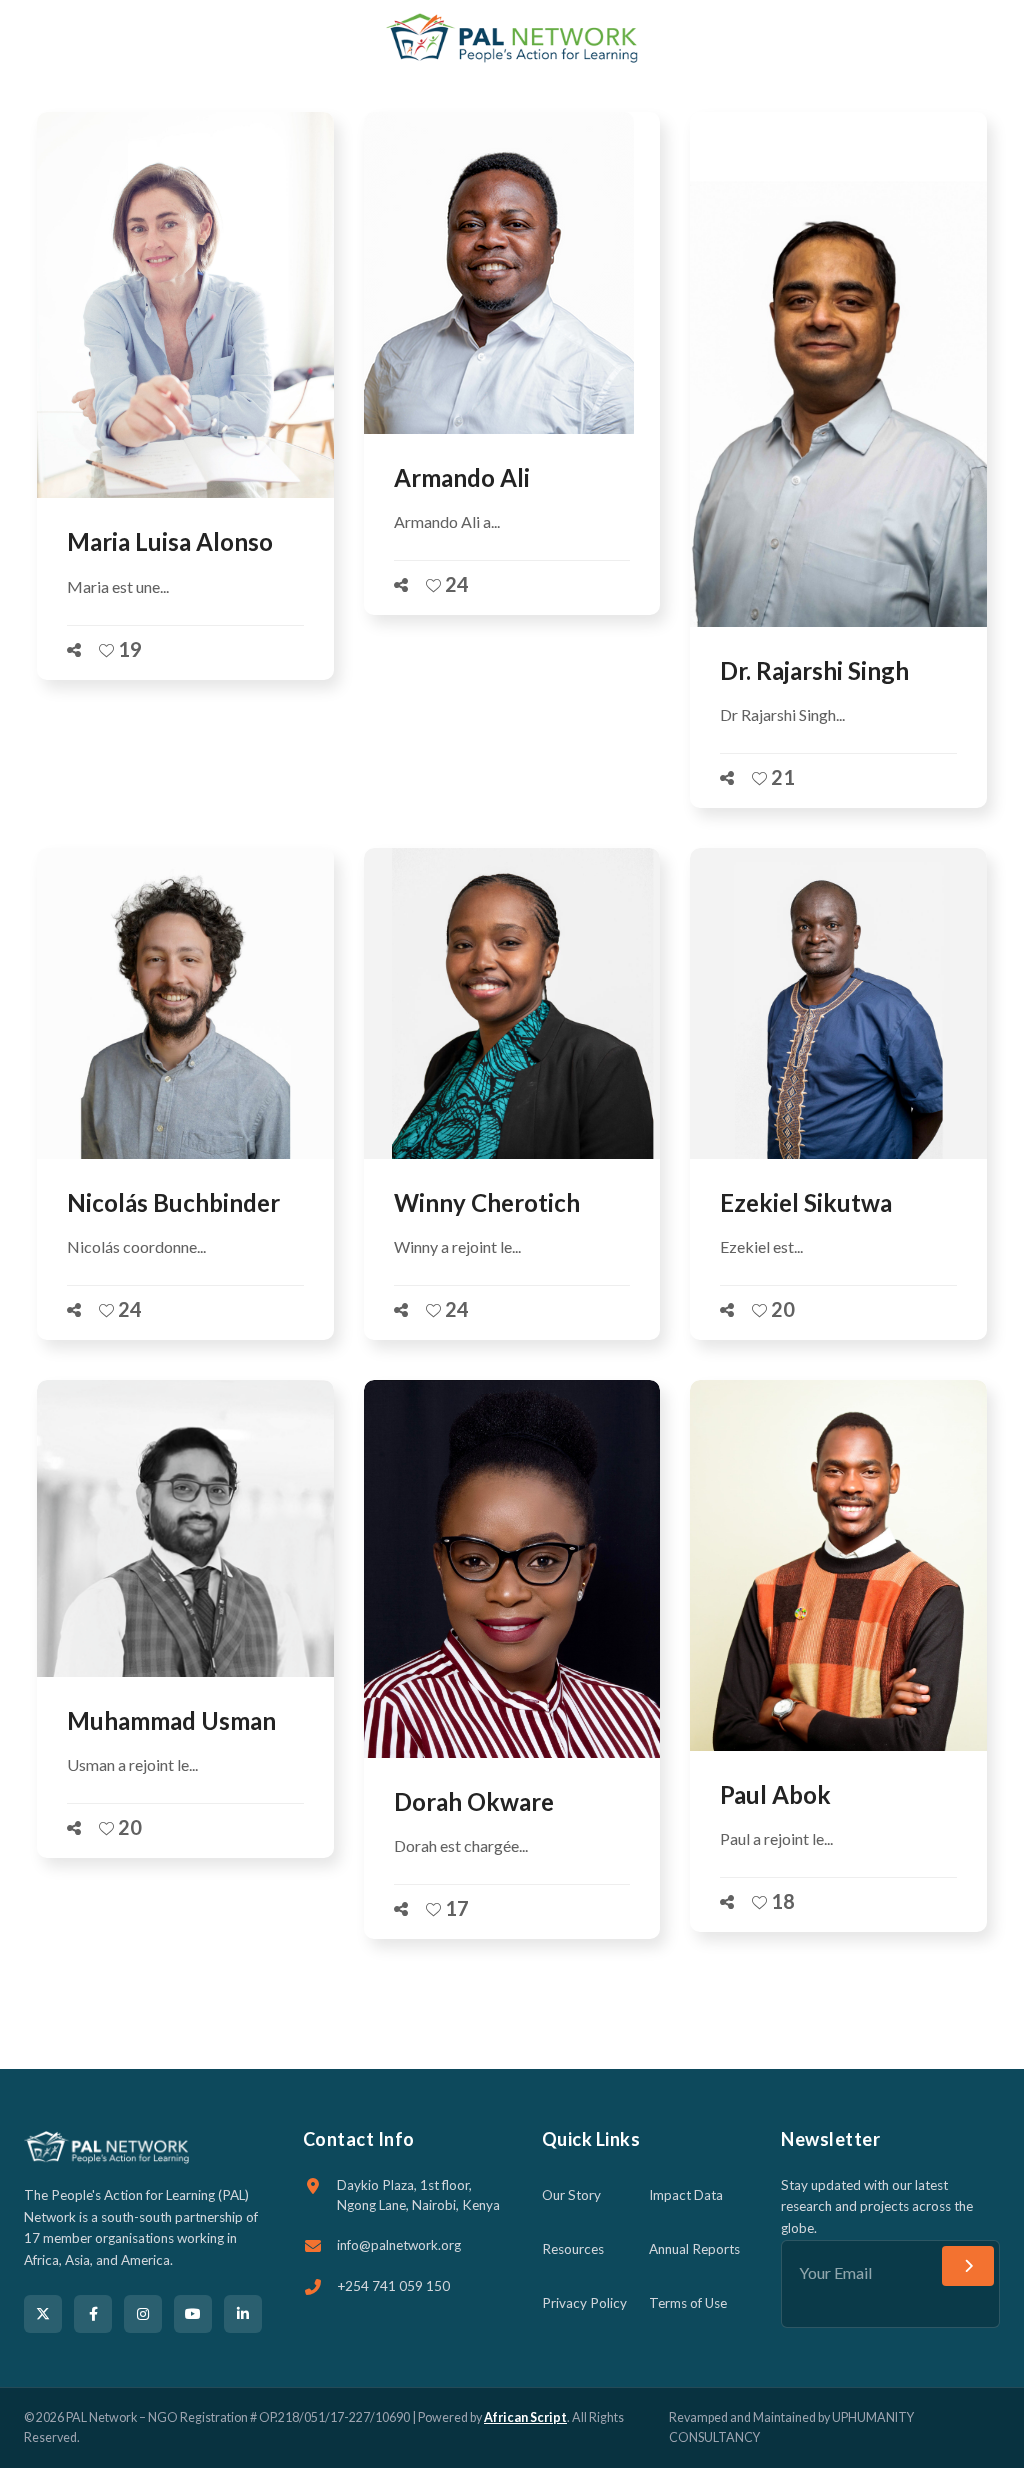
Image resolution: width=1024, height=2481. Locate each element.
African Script (525, 2417)
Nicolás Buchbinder (173, 1202)
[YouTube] (193, 2314)
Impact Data (686, 2195)
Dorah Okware (474, 1801)
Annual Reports (694, 2249)
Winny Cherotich (487, 1202)
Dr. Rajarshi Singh (814, 670)
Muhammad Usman (171, 1720)
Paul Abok (775, 1794)
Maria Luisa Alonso (170, 541)
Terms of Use (688, 2303)
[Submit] (968, 2266)
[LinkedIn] (243, 2314)
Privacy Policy (584, 2303)
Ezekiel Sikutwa (806, 1202)
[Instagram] (143, 2314)
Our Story (571, 2195)
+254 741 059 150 (393, 2286)
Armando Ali (462, 477)
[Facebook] (93, 2314)
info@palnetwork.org (399, 2245)
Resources (573, 2249)
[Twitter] (43, 2314)
